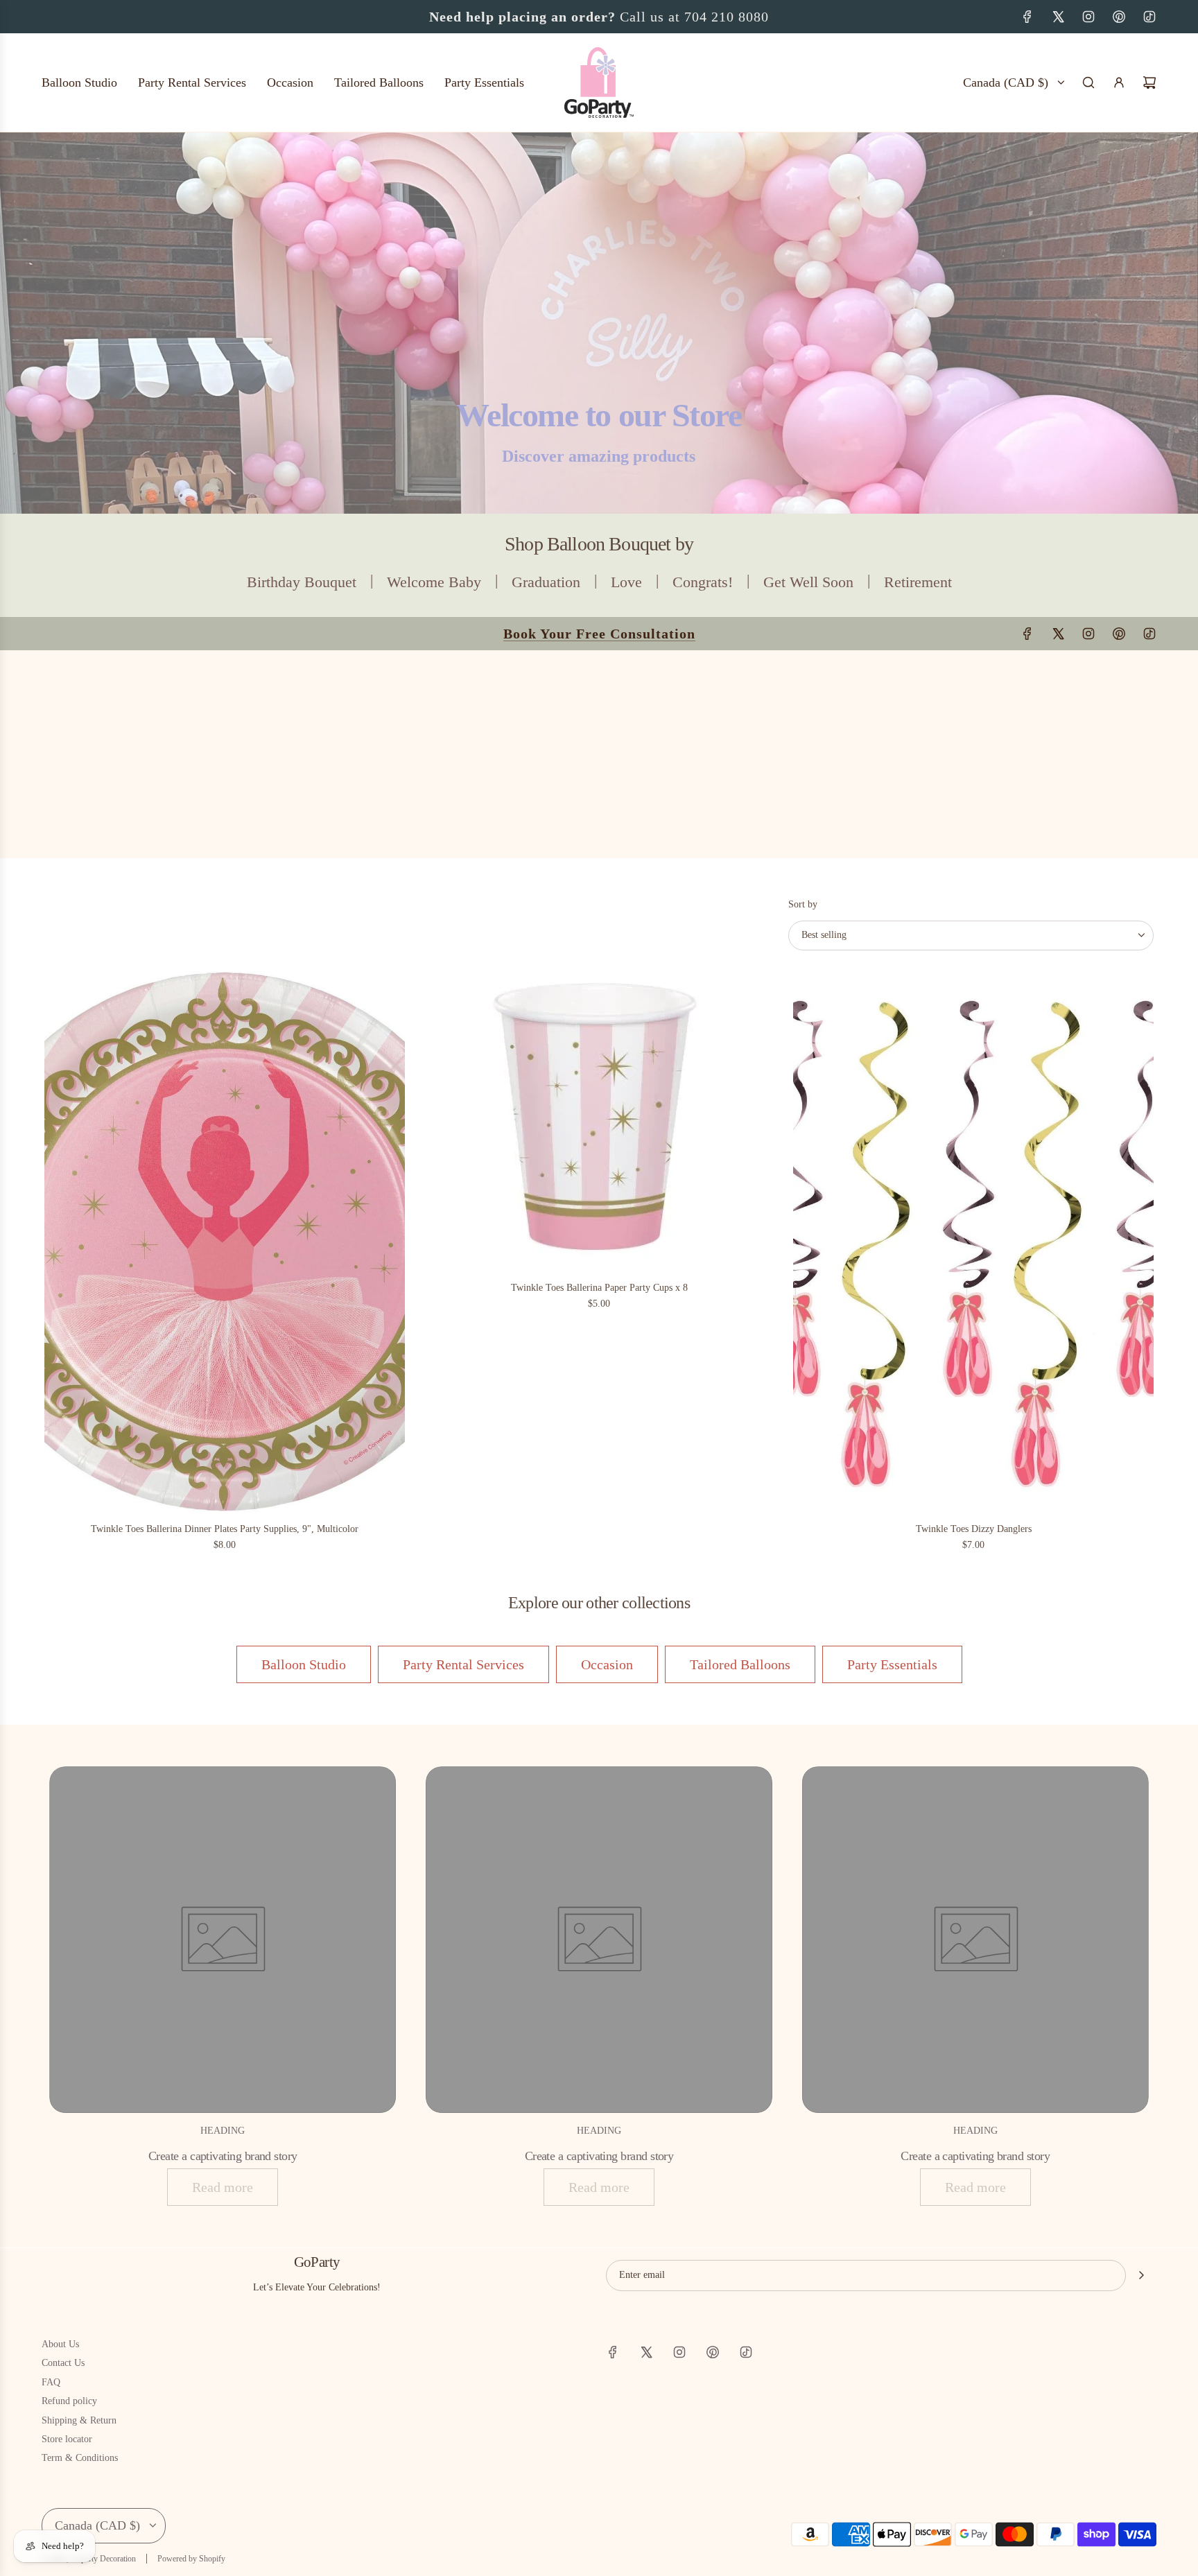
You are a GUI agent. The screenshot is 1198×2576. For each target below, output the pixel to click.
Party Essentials (892, 1664)
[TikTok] (1149, 17)
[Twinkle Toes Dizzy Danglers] (973, 1242)
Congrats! (703, 582)
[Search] (1088, 82)
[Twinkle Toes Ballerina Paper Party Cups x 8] (599, 1121)
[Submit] (1141, 2275)
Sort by (803, 905)
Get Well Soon (808, 582)
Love (626, 582)
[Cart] (1149, 82)
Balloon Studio (304, 1664)
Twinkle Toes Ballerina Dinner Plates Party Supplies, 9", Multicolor (225, 1529)
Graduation (546, 582)
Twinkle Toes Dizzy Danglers (974, 1529)
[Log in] (1119, 82)
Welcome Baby (434, 582)
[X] (1058, 17)
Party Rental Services (463, 1664)
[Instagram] (1088, 17)
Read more (223, 2187)
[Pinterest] (1119, 17)
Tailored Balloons (740, 1664)
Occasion (607, 1664)
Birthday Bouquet (302, 582)
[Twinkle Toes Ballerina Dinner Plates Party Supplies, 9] (225, 1242)
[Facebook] (1027, 17)
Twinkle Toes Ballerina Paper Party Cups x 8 (599, 1288)
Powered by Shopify (191, 2559)
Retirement (918, 582)
